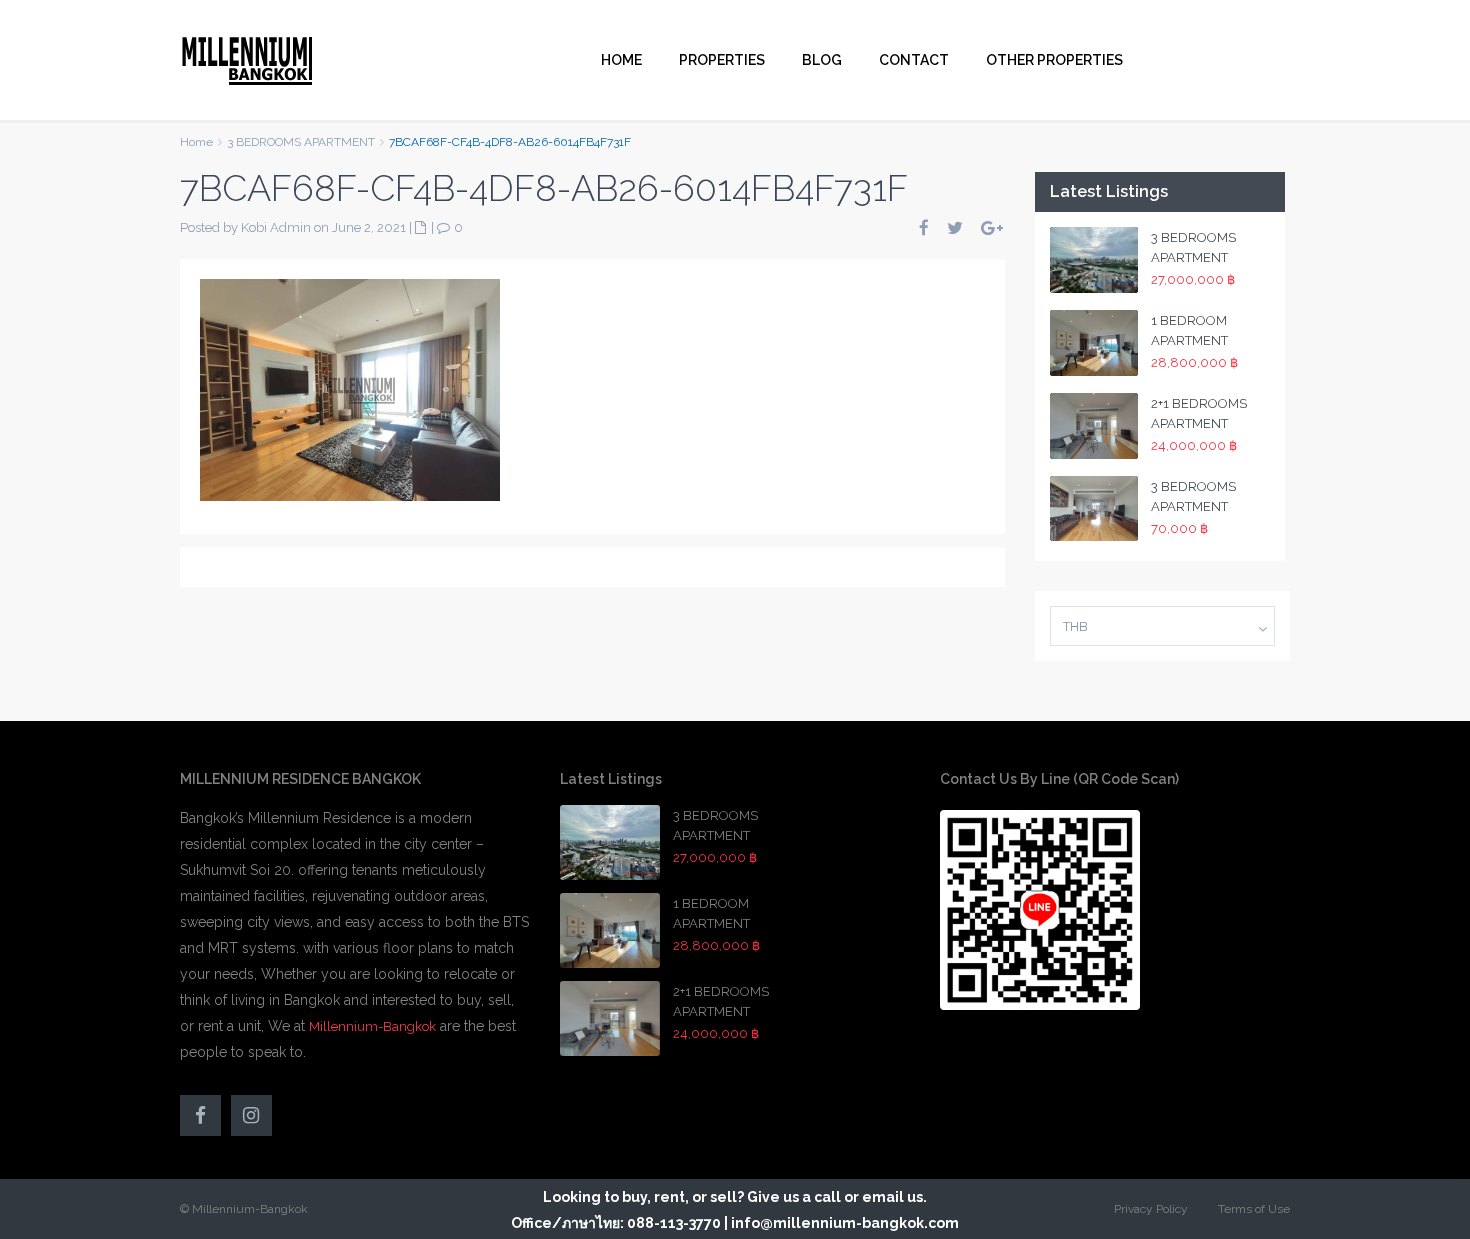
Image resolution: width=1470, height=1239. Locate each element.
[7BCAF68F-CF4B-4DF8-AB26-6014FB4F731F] (350, 389)
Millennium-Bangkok (372, 1026)
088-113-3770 (674, 1223)
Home (196, 142)
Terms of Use (1254, 1209)
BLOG (822, 60)
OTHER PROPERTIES (1054, 60)
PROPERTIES (722, 60)
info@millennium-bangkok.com (845, 1223)
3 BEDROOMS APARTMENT (301, 142)
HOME (621, 60)
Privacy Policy (1151, 1209)
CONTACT (914, 60)
